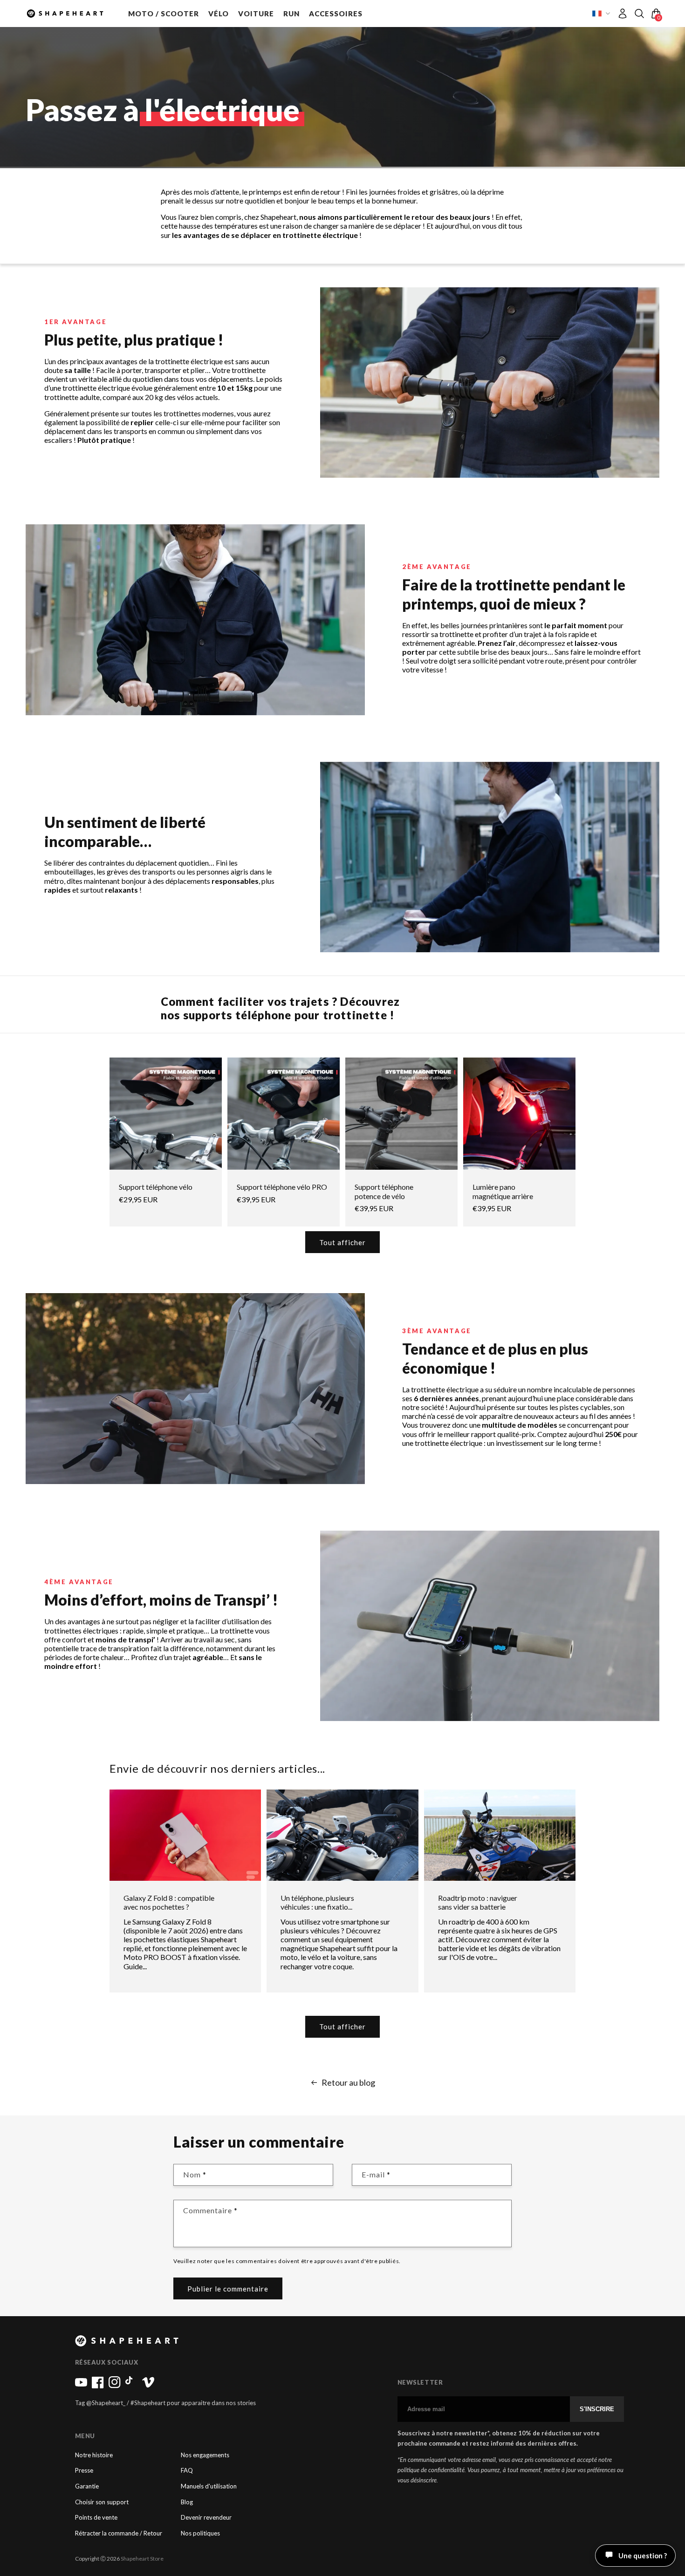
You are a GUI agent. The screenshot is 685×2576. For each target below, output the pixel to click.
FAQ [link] (187, 2471)
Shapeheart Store (142, 2559)
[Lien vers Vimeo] (148, 2386)
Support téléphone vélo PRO (282, 1187)
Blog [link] (187, 2502)
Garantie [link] (87, 2486)
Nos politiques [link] (200, 2533)
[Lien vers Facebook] (98, 2386)
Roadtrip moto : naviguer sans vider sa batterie (478, 1902)
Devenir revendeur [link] (206, 2518)
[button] (164, 14)
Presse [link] (84, 2471)
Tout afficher (342, 1242)
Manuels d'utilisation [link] (209, 2486)
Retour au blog (348, 2083)
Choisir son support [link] (102, 2502)
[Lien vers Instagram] (115, 2386)
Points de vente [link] (96, 2518)
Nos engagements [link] (205, 2455)
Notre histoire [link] (94, 2455)
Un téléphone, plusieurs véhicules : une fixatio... (317, 1902)
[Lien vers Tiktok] (131, 2386)
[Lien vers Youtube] (81, 2386)
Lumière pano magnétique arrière (503, 1191)
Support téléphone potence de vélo (384, 1191)
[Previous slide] (335, 383)
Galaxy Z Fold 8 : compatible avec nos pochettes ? (169, 1902)
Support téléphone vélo (156, 1187)
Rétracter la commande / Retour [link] (119, 2533)
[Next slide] (644, 383)
